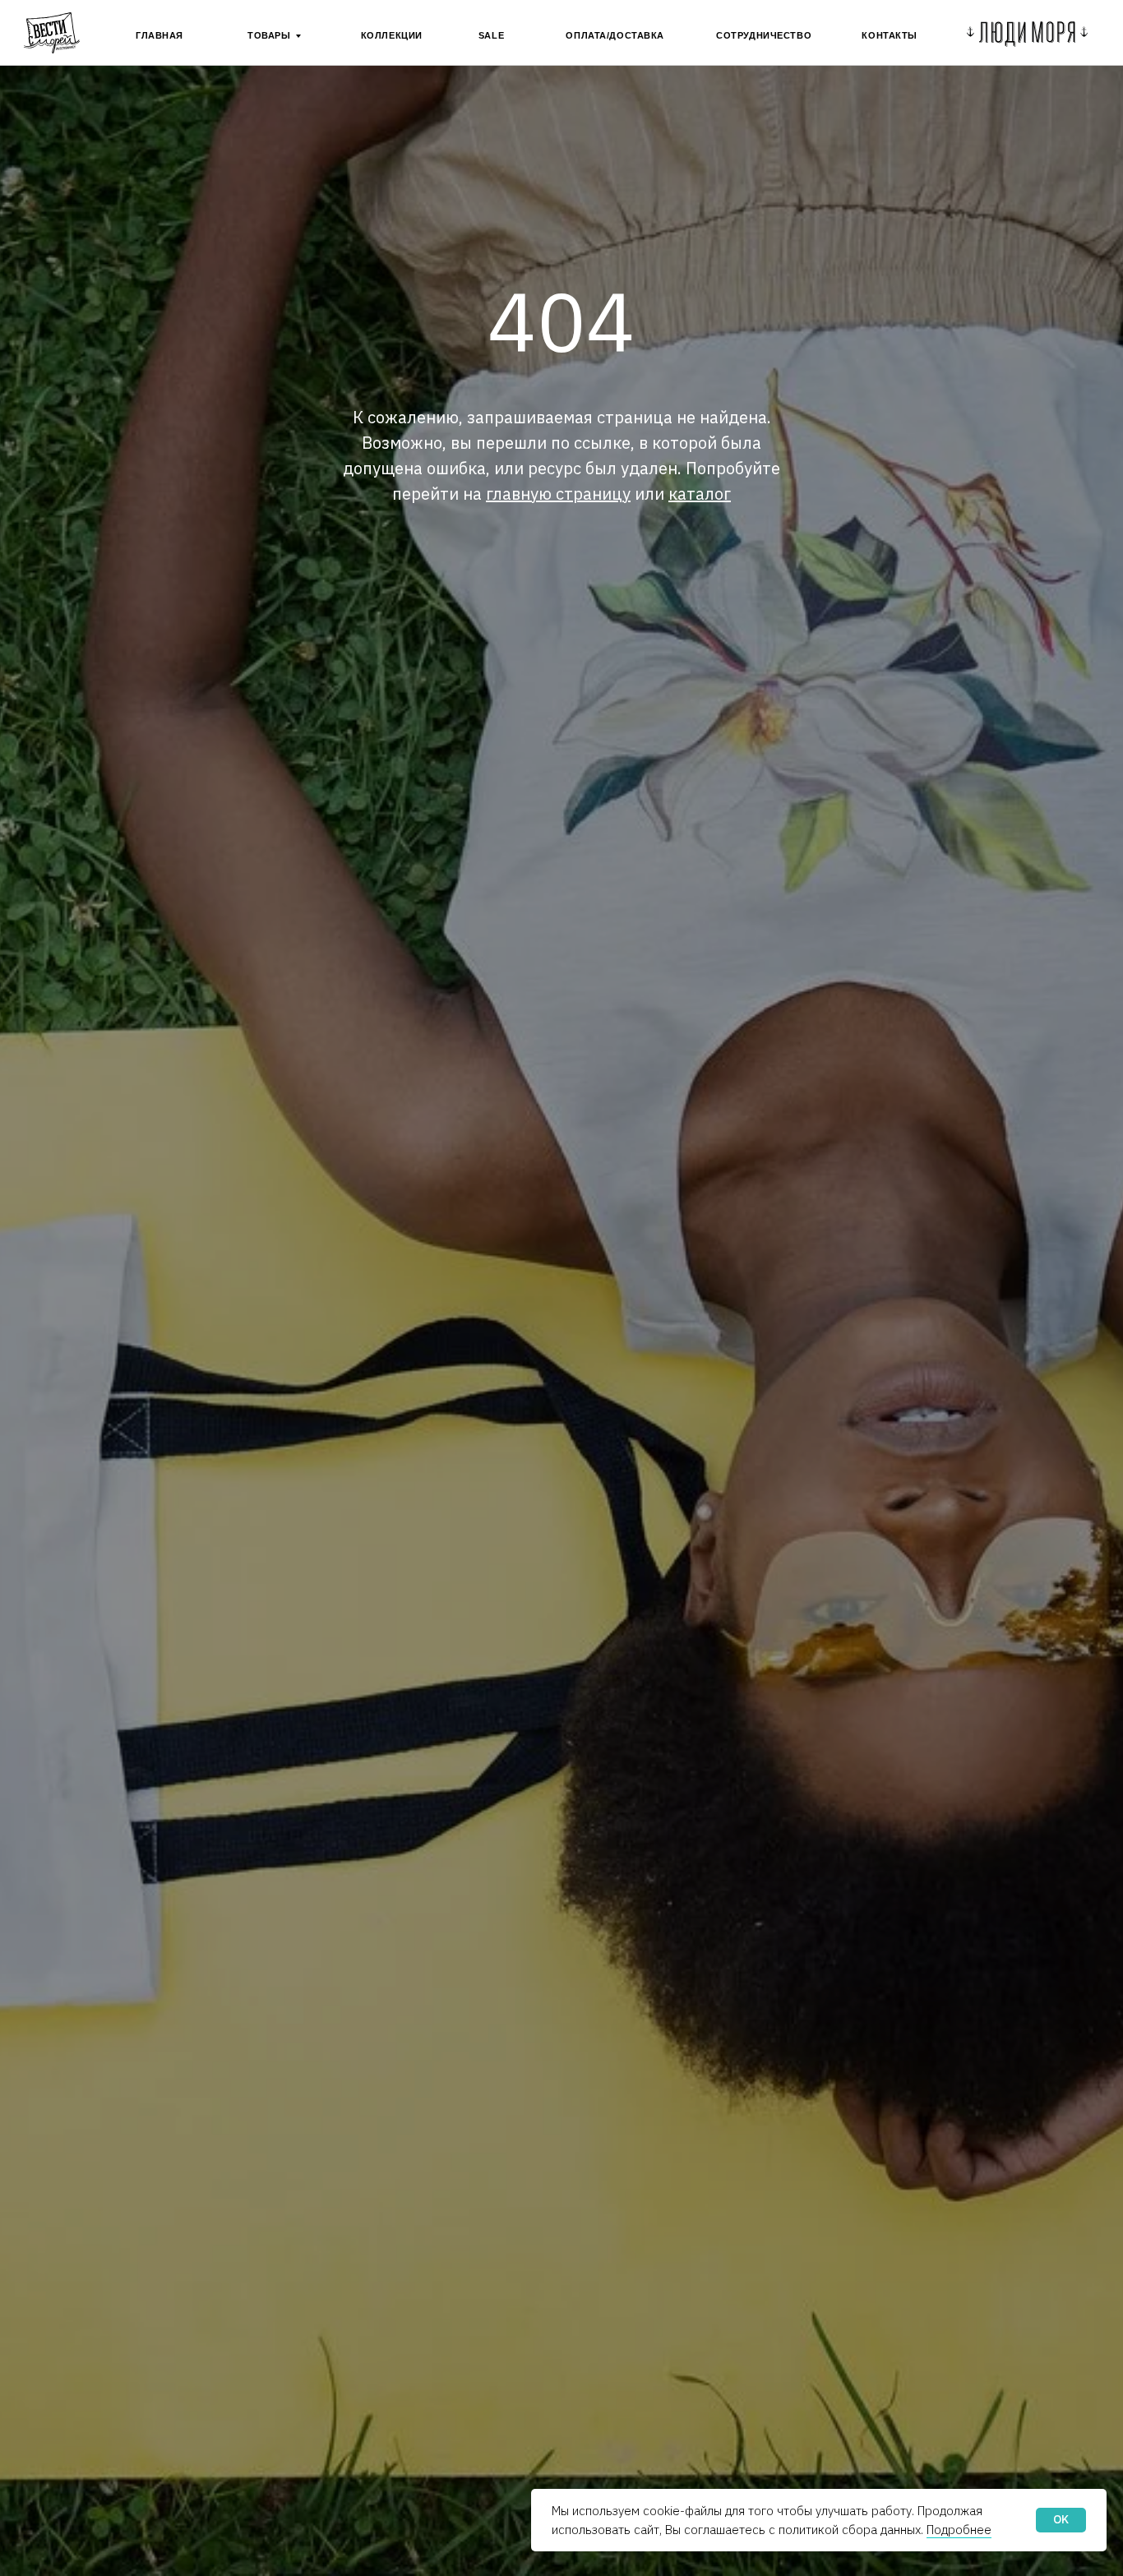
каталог (700, 494)
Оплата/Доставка (615, 35)
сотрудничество (764, 35)
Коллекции (392, 35)
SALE (491, 35)
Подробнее (959, 2530)
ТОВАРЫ (269, 35)
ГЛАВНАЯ (159, 35)
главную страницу (558, 494)
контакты (890, 35)
